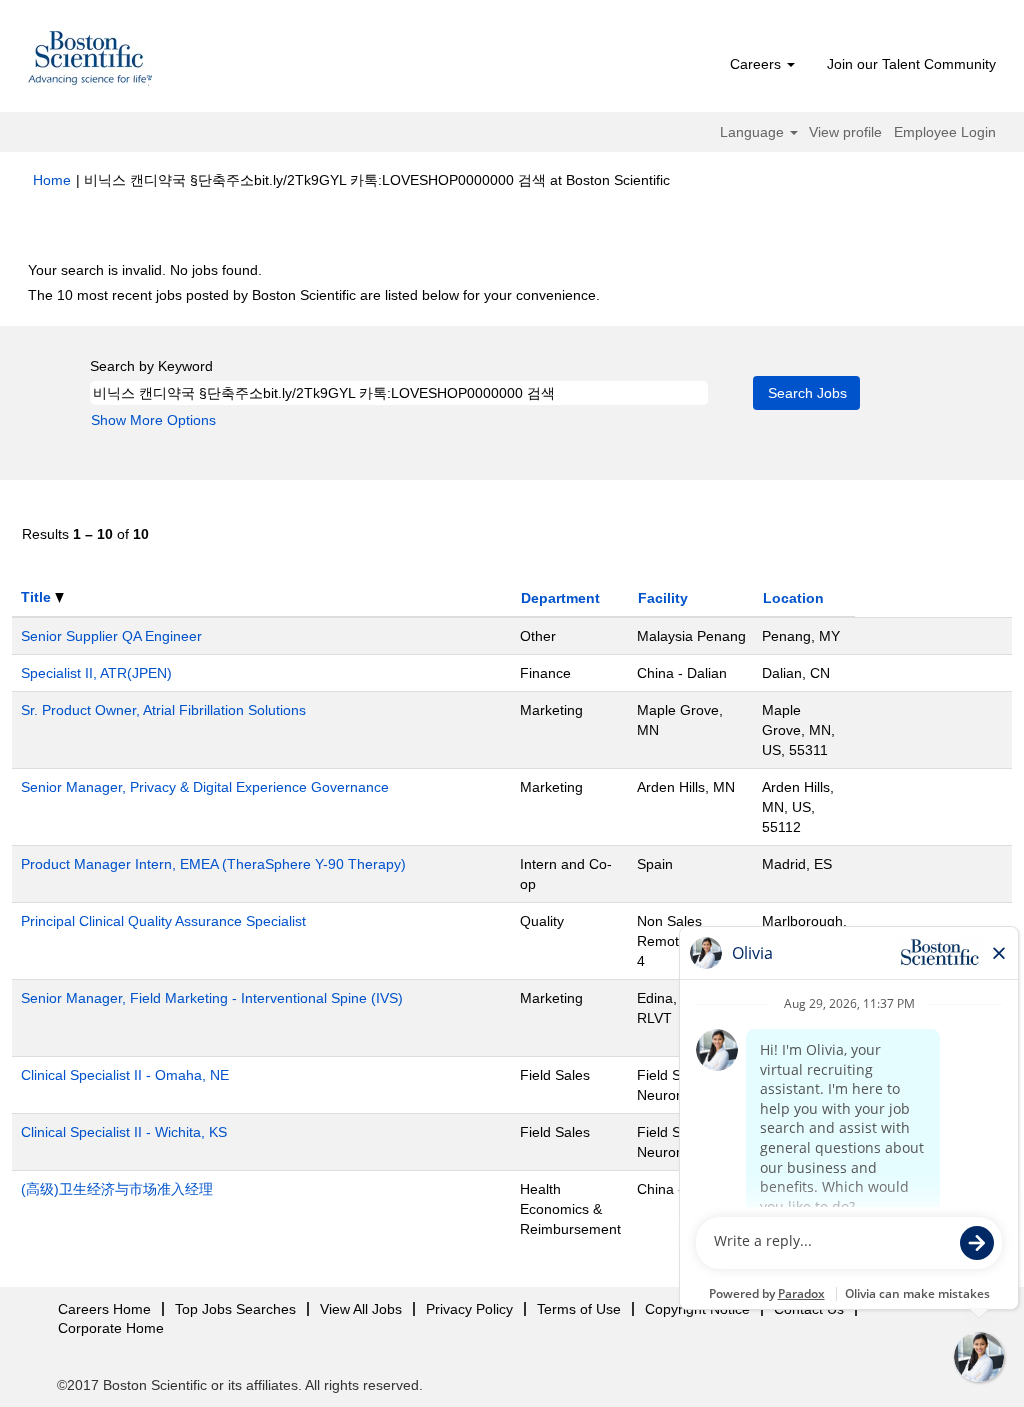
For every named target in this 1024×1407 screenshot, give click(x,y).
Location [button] (793, 598)
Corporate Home (111, 1328)
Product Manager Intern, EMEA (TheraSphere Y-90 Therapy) (213, 864)
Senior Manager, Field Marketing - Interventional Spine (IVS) (212, 998)
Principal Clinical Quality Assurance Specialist (163, 921)
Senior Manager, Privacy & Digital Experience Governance (205, 787)
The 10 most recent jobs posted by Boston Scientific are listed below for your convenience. (314, 295)
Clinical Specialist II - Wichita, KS (124, 1132)
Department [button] (560, 598)
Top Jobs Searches (235, 1309)
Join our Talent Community (911, 64)
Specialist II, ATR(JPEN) (96, 673)
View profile (845, 132)
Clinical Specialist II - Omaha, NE (125, 1075)
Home (52, 180)
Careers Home (104, 1309)
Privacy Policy (469, 1309)
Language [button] (754, 132)
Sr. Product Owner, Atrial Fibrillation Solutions (163, 710)
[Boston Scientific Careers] (91, 61)
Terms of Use (579, 1309)
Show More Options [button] (153, 420)
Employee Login (945, 132)
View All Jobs (361, 1309)
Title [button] (38, 597)
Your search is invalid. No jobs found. (145, 270)
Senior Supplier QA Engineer (111, 636)
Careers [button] (757, 64)
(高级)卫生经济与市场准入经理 (117, 1189)
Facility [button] (663, 598)
